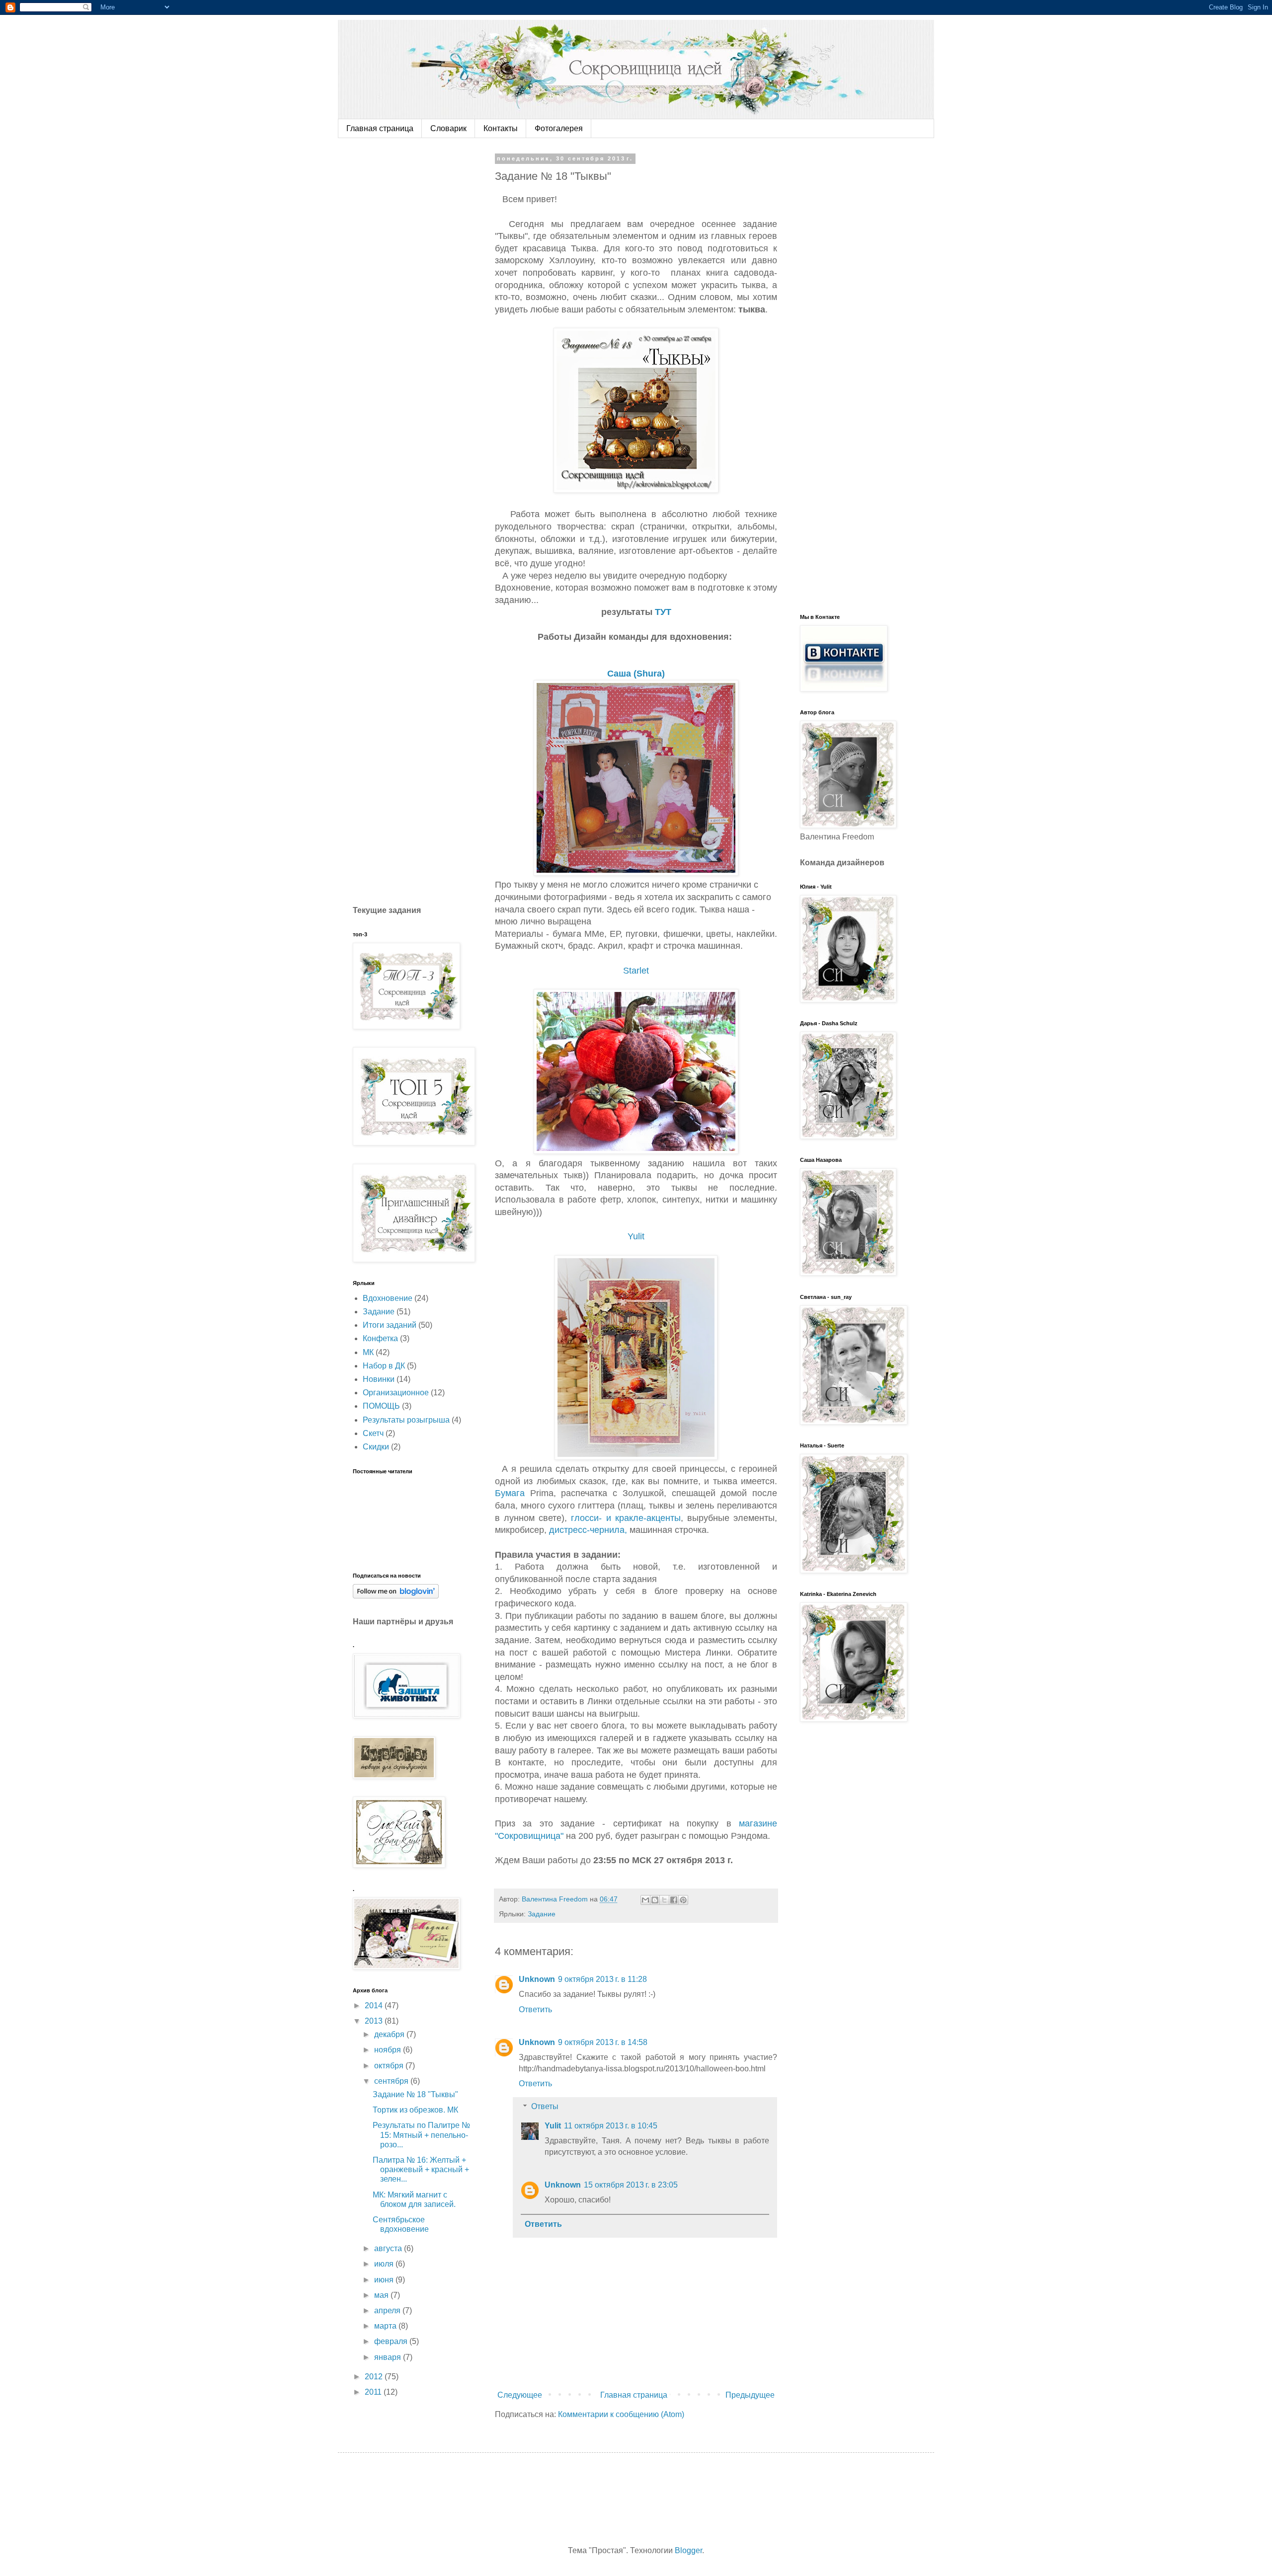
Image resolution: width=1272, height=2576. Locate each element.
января (389, 2357)
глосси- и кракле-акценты (626, 1518)
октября (390, 2066)
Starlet (636, 971)
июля (385, 2264)
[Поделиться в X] (664, 1900)
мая (382, 2295)
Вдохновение (388, 1298)
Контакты (501, 128)
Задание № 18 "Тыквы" (415, 2094)
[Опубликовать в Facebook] (674, 1900)
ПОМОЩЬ (381, 1406)
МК (368, 1352)
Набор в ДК (384, 1366)
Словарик (448, 128)
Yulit (636, 1236)
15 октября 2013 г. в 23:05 (631, 2185)
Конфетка (380, 1338)
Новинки (379, 1379)
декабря (390, 2034)
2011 (374, 2392)
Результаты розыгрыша (406, 1420)
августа (389, 2248)
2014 (375, 2006)
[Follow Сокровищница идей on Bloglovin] (396, 1596)
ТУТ (663, 612)
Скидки (376, 1447)
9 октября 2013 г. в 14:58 (603, 2042)
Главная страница (380, 128)
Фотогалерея (559, 128)
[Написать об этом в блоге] (655, 1900)
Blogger (688, 2550)
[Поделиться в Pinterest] (683, 1900)
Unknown (537, 1979)
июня (385, 2280)
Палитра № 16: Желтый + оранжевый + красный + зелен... (421, 2169)
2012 (375, 2377)
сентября (392, 2081)
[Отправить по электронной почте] (645, 1900)
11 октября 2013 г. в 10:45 (611, 2126)
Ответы (545, 2106)
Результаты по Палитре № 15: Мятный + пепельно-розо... (421, 2135)
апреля (388, 2311)
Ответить (535, 2009)
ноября (389, 2050)
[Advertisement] (427, 304)
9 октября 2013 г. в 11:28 (602, 1979)
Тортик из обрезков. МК (415, 2110)
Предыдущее (750, 2395)
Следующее (520, 2395)
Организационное (396, 1393)
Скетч (373, 1433)
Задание (542, 1914)
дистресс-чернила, (588, 1530)
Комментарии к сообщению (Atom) (621, 2414)
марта (386, 2326)
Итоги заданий (390, 1325)
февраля (392, 2341)
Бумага (510, 1493)
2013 (375, 2021)
